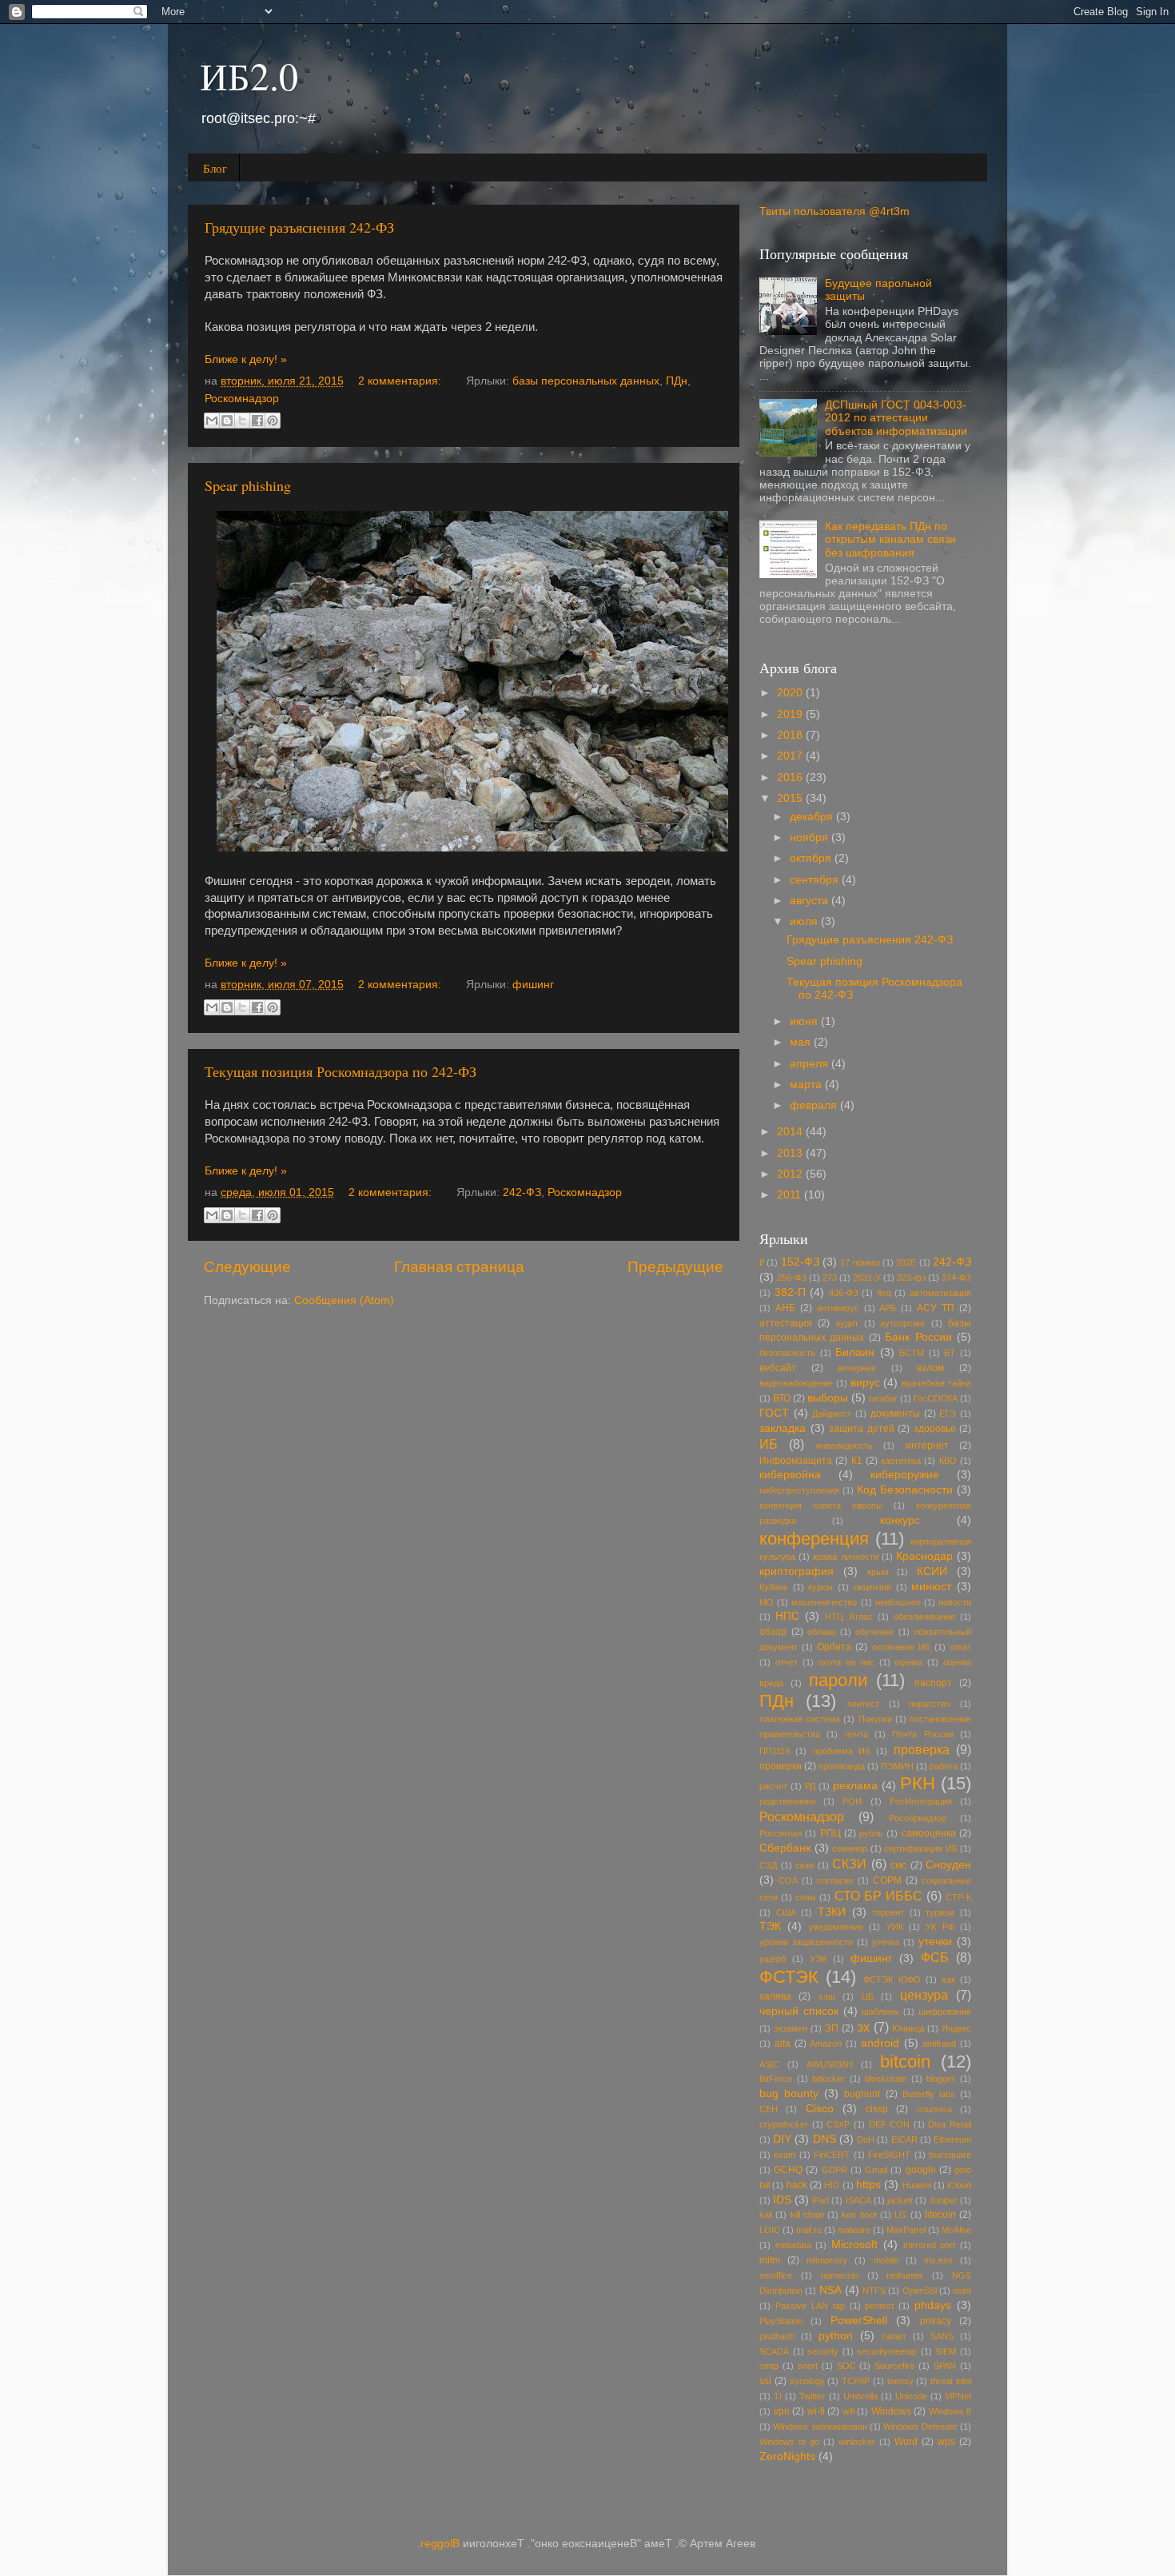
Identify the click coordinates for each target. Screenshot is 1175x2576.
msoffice (776, 2275)
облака (821, 1632)
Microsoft (854, 2245)
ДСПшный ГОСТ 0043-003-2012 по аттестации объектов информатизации (896, 418)
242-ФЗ (522, 1192)
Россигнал (781, 1833)
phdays (933, 2305)
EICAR (904, 2139)
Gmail (876, 2170)
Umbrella (860, 2396)
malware (854, 2230)
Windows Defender (920, 2426)
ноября (811, 837)
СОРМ (887, 1880)
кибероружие (905, 1475)
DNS (824, 2139)
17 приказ (860, 1262)
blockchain (886, 2079)
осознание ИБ (901, 1647)
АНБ (785, 1308)
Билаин (855, 1352)
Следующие (247, 1267)
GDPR (834, 2170)
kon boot (859, 2215)
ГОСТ (774, 1413)
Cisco (820, 2109)
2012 (791, 1174)
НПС (787, 1616)
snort (808, 2366)
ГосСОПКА (936, 1398)
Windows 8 (950, 2411)
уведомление (836, 1927)
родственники (787, 1801)
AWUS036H (830, 2064)
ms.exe (938, 2260)
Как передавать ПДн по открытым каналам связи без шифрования (890, 539)
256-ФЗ (792, 1278)
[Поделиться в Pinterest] (273, 421)
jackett (900, 2200)
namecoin (840, 2275)
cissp (877, 2109)
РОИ (852, 1801)
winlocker (857, 2442)
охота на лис (846, 1662)
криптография (797, 1571)
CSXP (838, 2124)
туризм (940, 1912)
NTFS (874, 2291)
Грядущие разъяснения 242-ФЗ (299, 227)
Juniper (943, 2200)
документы (895, 1414)
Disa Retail (950, 2124)
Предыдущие (675, 1267)
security (823, 2351)
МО (767, 1602)
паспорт (933, 1683)
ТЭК (770, 1926)
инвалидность (844, 1446)
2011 (791, 1195)
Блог (215, 168)
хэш (827, 1996)
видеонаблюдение (796, 1383)
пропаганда (842, 1766)
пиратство (930, 1704)
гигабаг (883, 1398)
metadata (793, 2245)
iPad (821, 2200)
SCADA (774, 2351)
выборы (828, 1398)
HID (832, 2185)
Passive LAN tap (810, 2306)
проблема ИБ (842, 1751)
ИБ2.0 (249, 75)
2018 (791, 735)
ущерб (773, 1959)
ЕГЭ (948, 1414)
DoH (866, 2139)
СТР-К (958, 1897)
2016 (791, 778)
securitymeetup (887, 2351)
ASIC (769, 2064)
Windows (891, 2411)
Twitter (812, 2396)
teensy (900, 2381)
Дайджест (832, 1414)
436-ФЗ (844, 1293)
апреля (811, 1064)
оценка (908, 1662)
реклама (855, 1786)
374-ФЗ (956, 1278)
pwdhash (777, 2336)
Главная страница (459, 1267)
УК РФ (940, 1927)
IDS (782, 2200)
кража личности (845, 1557)
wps (946, 2442)
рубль (871, 1833)
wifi (848, 2411)
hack (797, 2185)
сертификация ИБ (921, 1848)
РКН (918, 1783)
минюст (931, 1587)
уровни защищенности (806, 1942)
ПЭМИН (897, 1766)
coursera (934, 2109)
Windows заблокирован (820, 2426)
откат (960, 1647)
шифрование (945, 2012)
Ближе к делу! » (246, 359)
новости (955, 1602)
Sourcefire (894, 2366)
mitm (770, 2260)
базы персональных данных (586, 381)
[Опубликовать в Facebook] (257, 421)
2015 (791, 798)
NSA (830, 2290)
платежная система (800, 1719)
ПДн (677, 381)
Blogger (440, 2544)
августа (811, 901)
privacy (936, 2321)
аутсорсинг (903, 1323)
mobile (886, 2260)
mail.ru (809, 2230)
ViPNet (958, 2396)
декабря (813, 817)
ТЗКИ (832, 1912)
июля (805, 921)
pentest (879, 2306)
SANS (942, 2336)
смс (898, 1865)
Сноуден (948, 1865)
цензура (924, 1995)
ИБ (769, 1444)
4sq (884, 1293)
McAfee (956, 2230)
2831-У (867, 1278)
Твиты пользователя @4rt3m (834, 211)
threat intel (951, 2381)
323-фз (911, 1278)
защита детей (862, 1429)
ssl (765, 2381)
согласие (835, 1880)
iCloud (959, 2185)
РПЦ (830, 1833)
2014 (791, 1132)
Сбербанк (785, 1848)
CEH (769, 2109)
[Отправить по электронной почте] (212, 421)
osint (962, 2291)
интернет (927, 1446)
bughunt (862, 2094)
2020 (791, 693)
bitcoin (905, 2062)
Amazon (826, 2044)
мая (802, 1042)
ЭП (831, 2028)
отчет (787, 1662)
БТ (950, 1353)
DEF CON (890, 2124)
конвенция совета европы (821, 1505)
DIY (782, 2139)
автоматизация (940, 1293)
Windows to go (789, 2442)
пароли (838, 1680)
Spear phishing (248, 485)
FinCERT (832, 2155)
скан (805, 1865)
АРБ (888, 1308)
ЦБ (868, 1996)
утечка (886, 1942)
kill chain (807, 2215)
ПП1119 (775, 1751)
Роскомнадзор (242, 399)
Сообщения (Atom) (344, 1300)
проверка (922, 1749)
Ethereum (952, 2139)
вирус (865, 1383)
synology (807, 2381)
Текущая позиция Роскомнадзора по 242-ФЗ (341, 1071)
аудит (847, 1323)
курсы (821, 1587)
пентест (863, 1704)
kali (766, 2215)
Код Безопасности (905, 1490)
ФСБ (935, 1957)
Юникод (908, 2028)
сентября (816, 880)
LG (900, 2215)
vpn (782, 2411)
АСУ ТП (936, 1308)
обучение (874, 1632)
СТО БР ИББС (878, 1896)
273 (830, 1278)
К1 (857, 1461)
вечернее (857, 1368)
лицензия (872, 1587)
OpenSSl (920, 2291)
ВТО (782, 1398)
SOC (846, 2366)
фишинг (533, 985)
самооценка (929, 1833)
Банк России (918, 1337)
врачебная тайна (936, 1383)
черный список (799, 2011)
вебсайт (778, 1368)
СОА (788, 1880)
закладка (783, 1428)
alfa (783, 2044)
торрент (888, 1912)
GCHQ (788, 2170)
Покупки (875, 1719)
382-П (790, 1292)
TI (778, 2396)
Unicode (911, 2396)
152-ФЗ (800, 1262)
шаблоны (880, 2012)
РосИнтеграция (921, 1801)
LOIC (770, 2230)
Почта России (922, 1734)
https (868, 2185)
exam (785, 2155)
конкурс (900, 1520)
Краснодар (924, 1556)
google (921, 2170)
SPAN (945, 2366)
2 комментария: (401, 381)
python (836, 2336)
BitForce (776, 2079)
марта (807, 1085)
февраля (815, 1105)
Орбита (834, 1647)
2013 (791, 1153)
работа (944, 1766)
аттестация (786, 1323)
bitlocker (828, 2079)
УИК (895, 1927)
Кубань (774, 1587)
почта (856, 1734)
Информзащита (796, 1461)
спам (806, 1897)
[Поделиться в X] (242, 421)
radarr (894, 2336)
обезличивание (924, 1617)
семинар (850, 1848)
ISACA (858, 2200)
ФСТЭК (789, 1977)
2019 (791, 714)
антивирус (838, 1308)
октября (812, 858)
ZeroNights (787, 2456)
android (880, 2043)
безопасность (787, 1353)
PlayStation (781, 2321)
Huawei (917, 2185)
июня (805, 1021)
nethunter (905, 2275)
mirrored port (930, 2245)
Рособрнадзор (918, 1818)
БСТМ (912, 1353)
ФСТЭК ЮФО (892, 1980)
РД (810, 1786)
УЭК (818, 1959)
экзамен (791, 2028)
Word (906, 2442)
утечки (935, 1942)
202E (906, 1262)
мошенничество (824, 1602)
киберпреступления (799, 1490)
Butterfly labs (929, 2094)
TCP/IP (856, 2381)
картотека (901, 1461)
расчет (773, 1786)
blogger (941, 2079)
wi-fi (816, 2411)
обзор (773, 1632)
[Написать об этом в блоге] (227, 421)
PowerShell (859, 2321)
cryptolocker (784, 2124)
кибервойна (790, 1475)
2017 (791, 756)
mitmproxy (827, 2260)
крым (878, 1572)
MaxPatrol (906, 2230)
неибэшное (898, 1602)
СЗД (768, 1865)
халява (775, 1996)
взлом (930, 1368)
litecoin (940, 2215)
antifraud (939, 2044)
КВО (948, 1461)
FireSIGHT (889, 2155)
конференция (814, 1539)
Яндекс (956, 2028)
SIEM (946, 2351)
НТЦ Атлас (848, 1617)
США (786, 1912)
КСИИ (932, 1571)
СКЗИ (849, 1864)
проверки (781, 1766)
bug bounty (789, 2093)
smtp (769, 2366)
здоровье (935, 1429)
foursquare (950, 2155)
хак (948, 1980)
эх (863, 2027)
